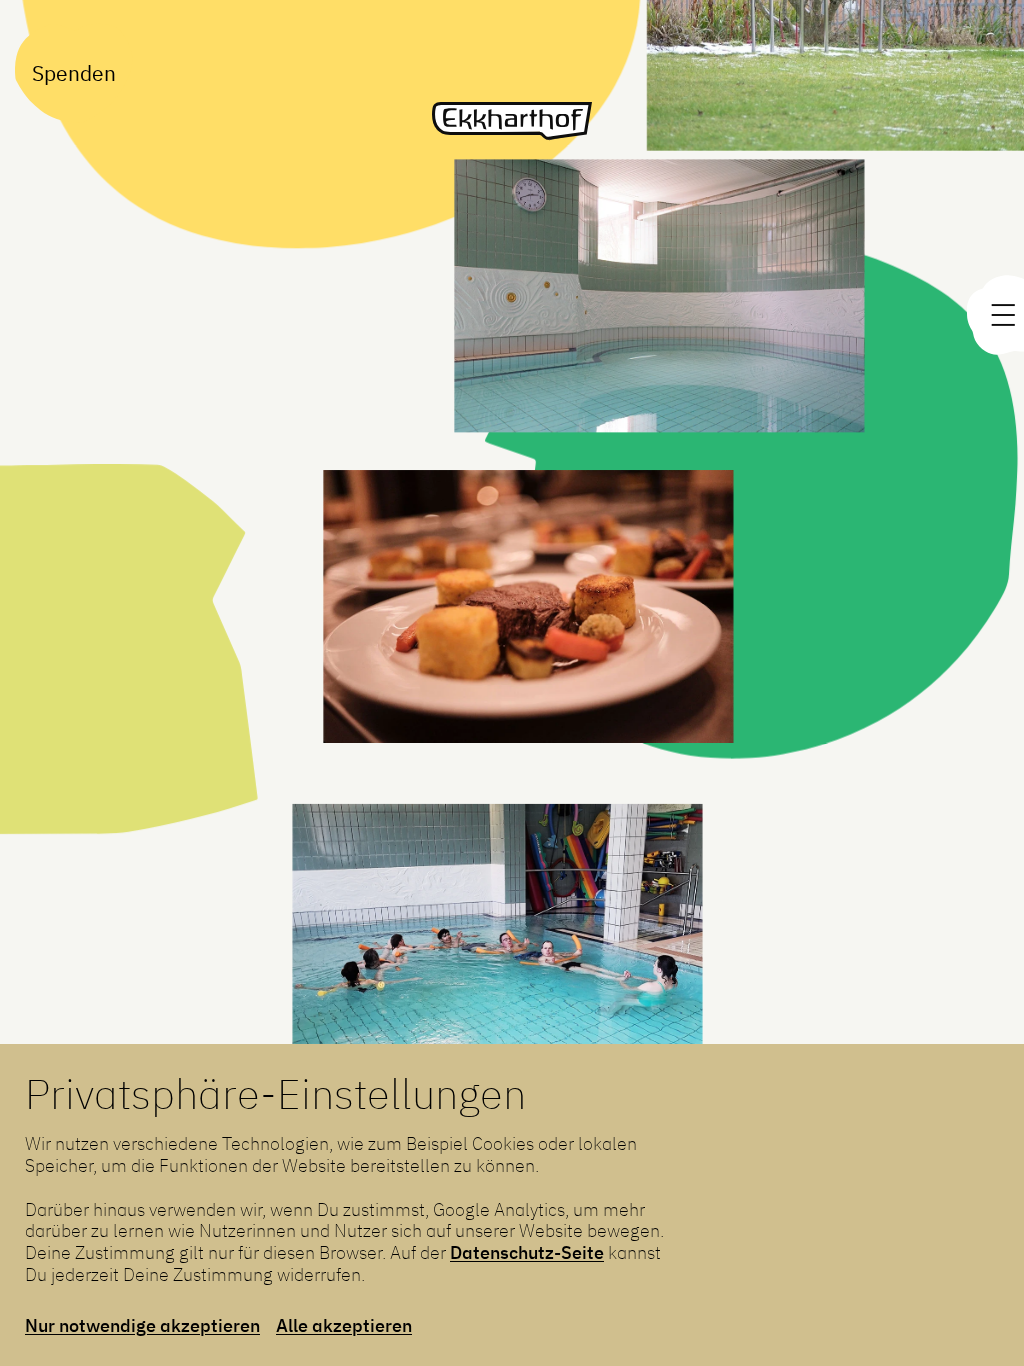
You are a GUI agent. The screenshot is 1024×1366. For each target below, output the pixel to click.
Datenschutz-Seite (527, 1252)
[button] (496, 974)
